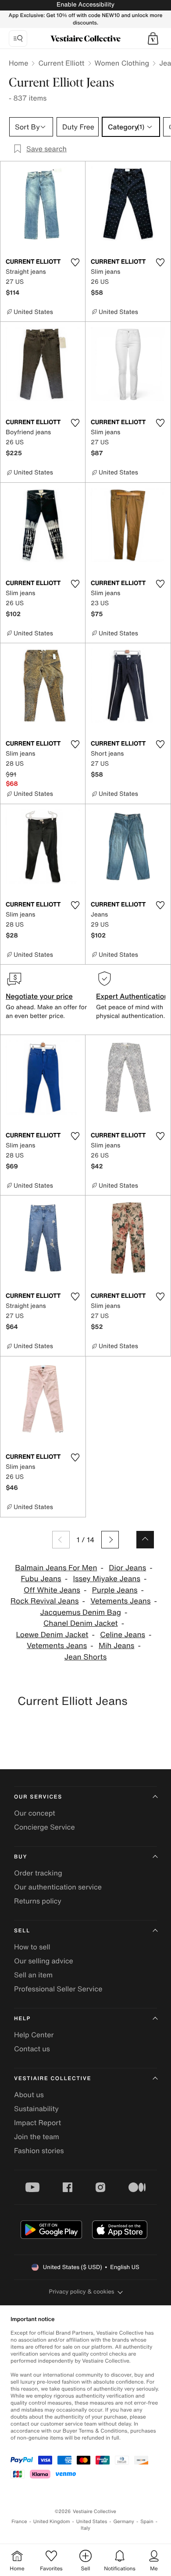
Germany (124, 2522)
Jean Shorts (85, 1657)
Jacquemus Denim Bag (80, 1612)
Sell (22, 1931)
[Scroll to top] (145, 1540)
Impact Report (37, 2123)
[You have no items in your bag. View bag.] (153, 38)
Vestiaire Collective (53, 2079)
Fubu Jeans (41, 1579)
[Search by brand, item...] (18, 38)
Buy (21, 1857)
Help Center (34, 2035)
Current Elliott (61, 63)
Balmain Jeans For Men (56, 1568)
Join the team (37, 2137)
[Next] (110, 1540)
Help (22, 2019)
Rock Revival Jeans (45, 1601)
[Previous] (61, 1540)
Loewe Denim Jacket (52, 1635)
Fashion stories (39, 2151)
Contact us (32, 2049)
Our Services (38, 1797)
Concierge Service (45, 1827)
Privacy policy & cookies (82, 2292)
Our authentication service (58, 1887)
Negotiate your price (39, 996)
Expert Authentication (132, 996)
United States (92, 2522)
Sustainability (36, 2109)
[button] (153, 38)
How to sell (32, 1947)
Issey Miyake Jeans (107, 1579)
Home (18, 63)
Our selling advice (44, 1961)
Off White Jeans (52, 1590)
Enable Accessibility (85, 5)
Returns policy (38, 1901)
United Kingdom (52, 2522)
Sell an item (33, 1975)
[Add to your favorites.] (75, 262)
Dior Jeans (127, 1568)
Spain (147, 2522)
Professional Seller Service (58, 1989)
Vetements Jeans (120, 1601)
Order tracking (38, 1873)
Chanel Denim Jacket (81, 1623)
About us (29, 2095)
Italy (85, 2528)
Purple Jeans (115, 1590)
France (19, 2522)
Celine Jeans (123, 1635)
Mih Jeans (116, 1646)
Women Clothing (122, 63)
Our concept (35, 1813)
